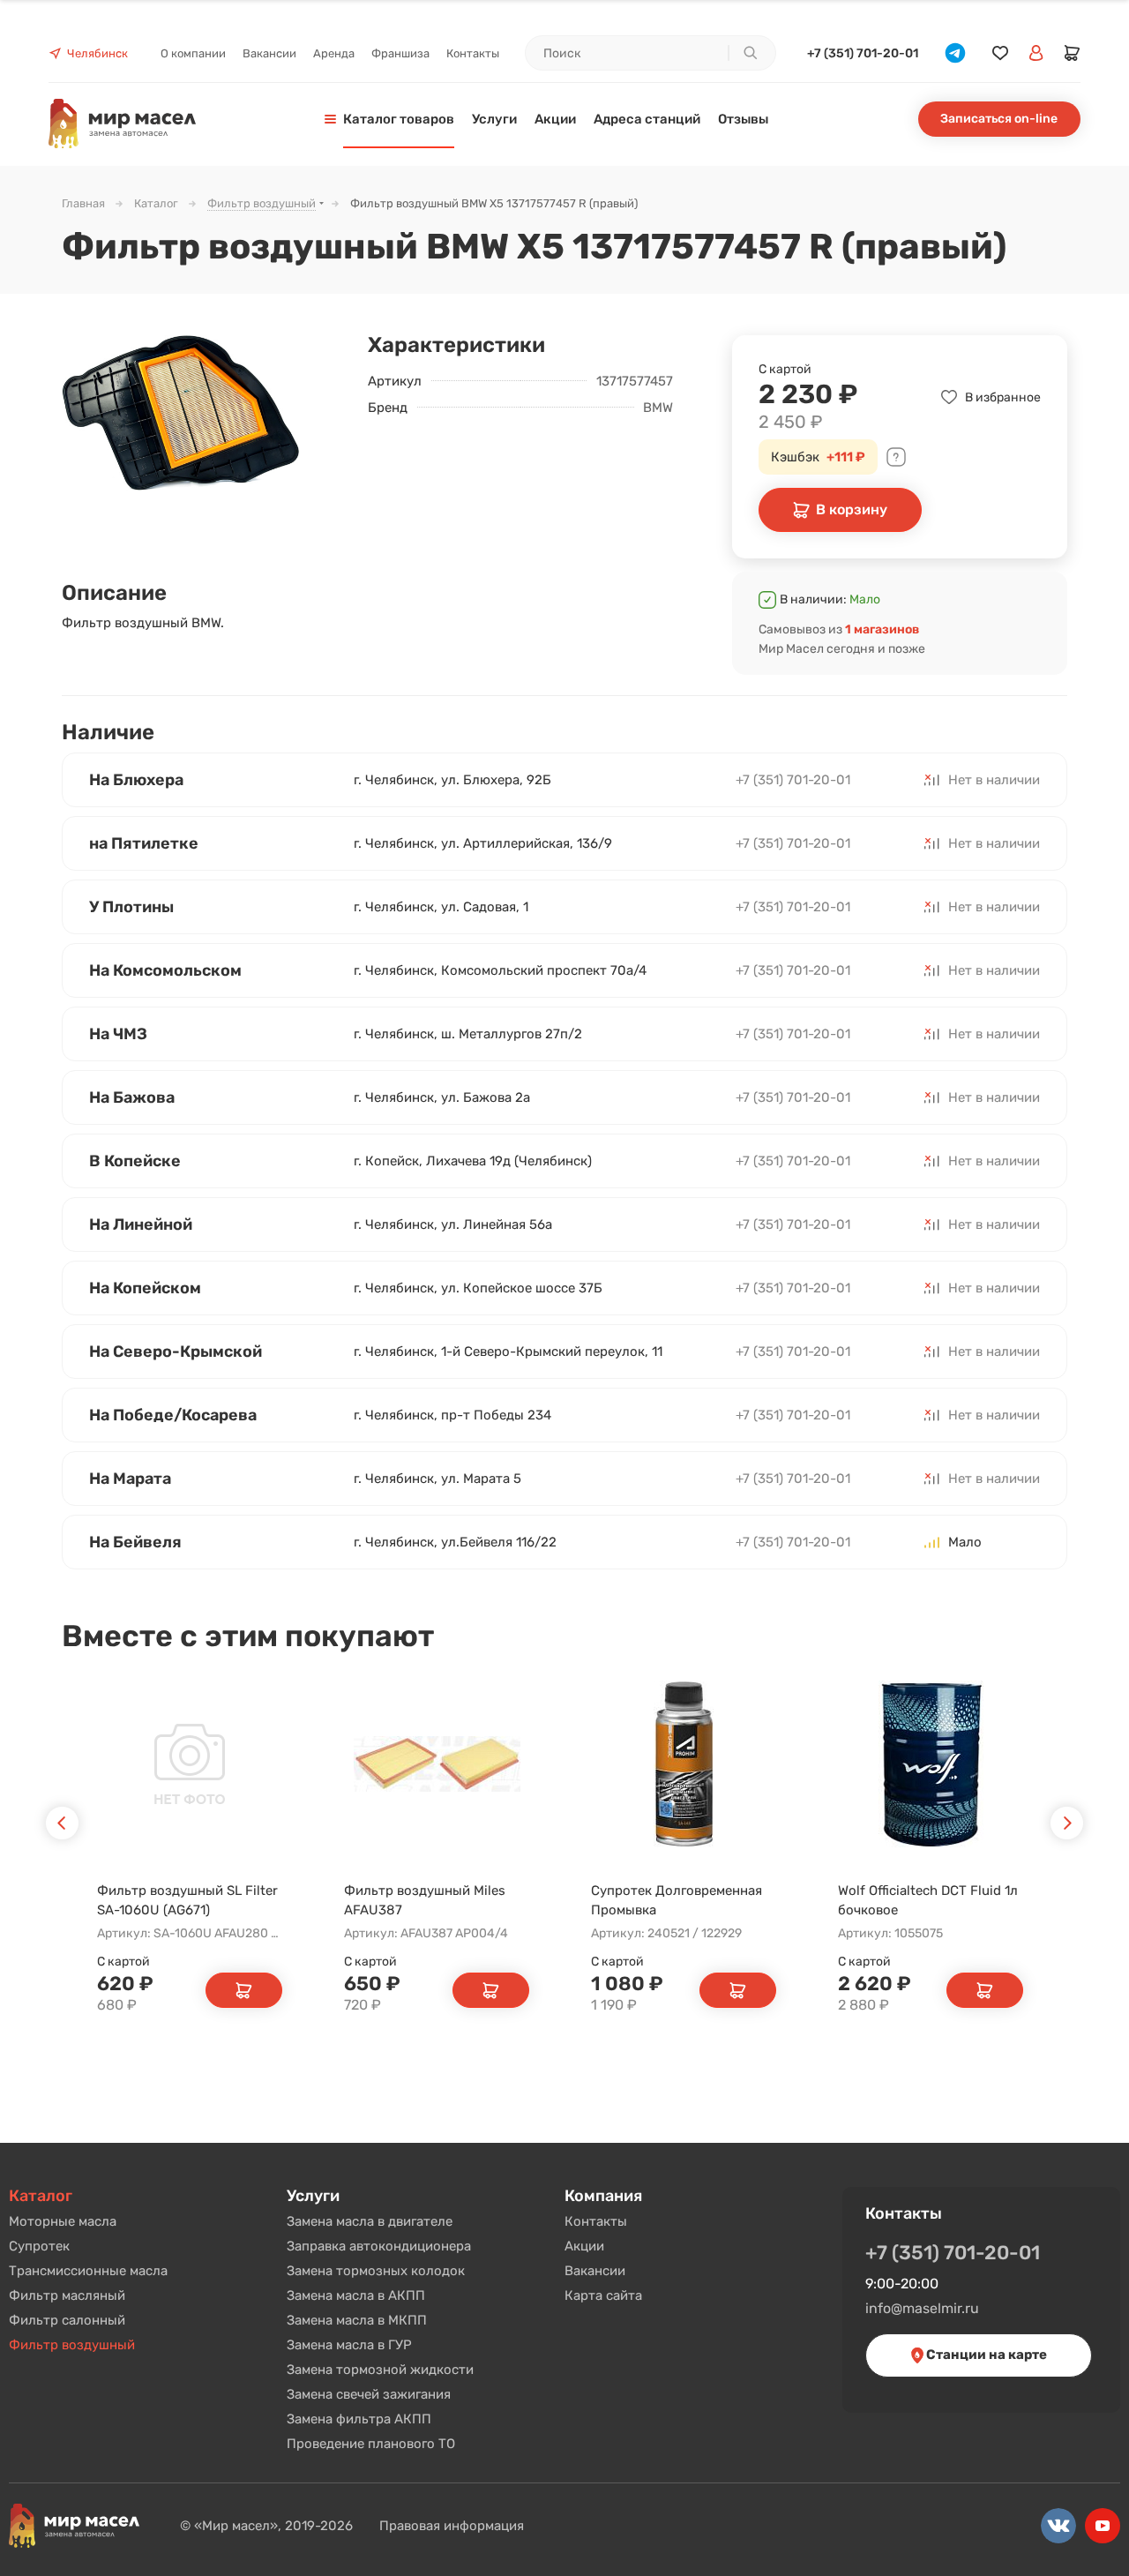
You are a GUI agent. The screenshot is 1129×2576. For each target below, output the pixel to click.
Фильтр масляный (67, 2295)
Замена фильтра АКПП (359, 2419)
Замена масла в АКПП (356, 2295)
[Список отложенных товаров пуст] (1000, 53)
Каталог (41, 2196)
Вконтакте (1058, 2526)
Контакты (596, 2221)
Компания (603, 2196)
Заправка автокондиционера (379, 2246)
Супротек (39, 2246)
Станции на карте (985, 2355)
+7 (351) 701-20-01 (863, 53)
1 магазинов (882, 629)
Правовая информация (452, 2526)
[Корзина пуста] (1073, 53)
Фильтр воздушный (72, 2345)
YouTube (1103, 2526)
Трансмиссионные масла (88, 2271)
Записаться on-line (999, 119)
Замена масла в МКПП (357, 2320)
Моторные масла (63, 2221)
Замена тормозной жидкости (380, 2370)
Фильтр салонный (67, 2320)
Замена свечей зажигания (369, 2394)
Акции (584, 2246)
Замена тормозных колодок (376, 2271)
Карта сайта (603, 2295)
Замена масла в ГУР (349, 2345)
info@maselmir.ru (922, 2308)
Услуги (313, 2196)
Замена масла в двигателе (370, 2221)
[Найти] (750, 53)
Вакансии (595, 2271)
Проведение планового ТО (371, 2444)
